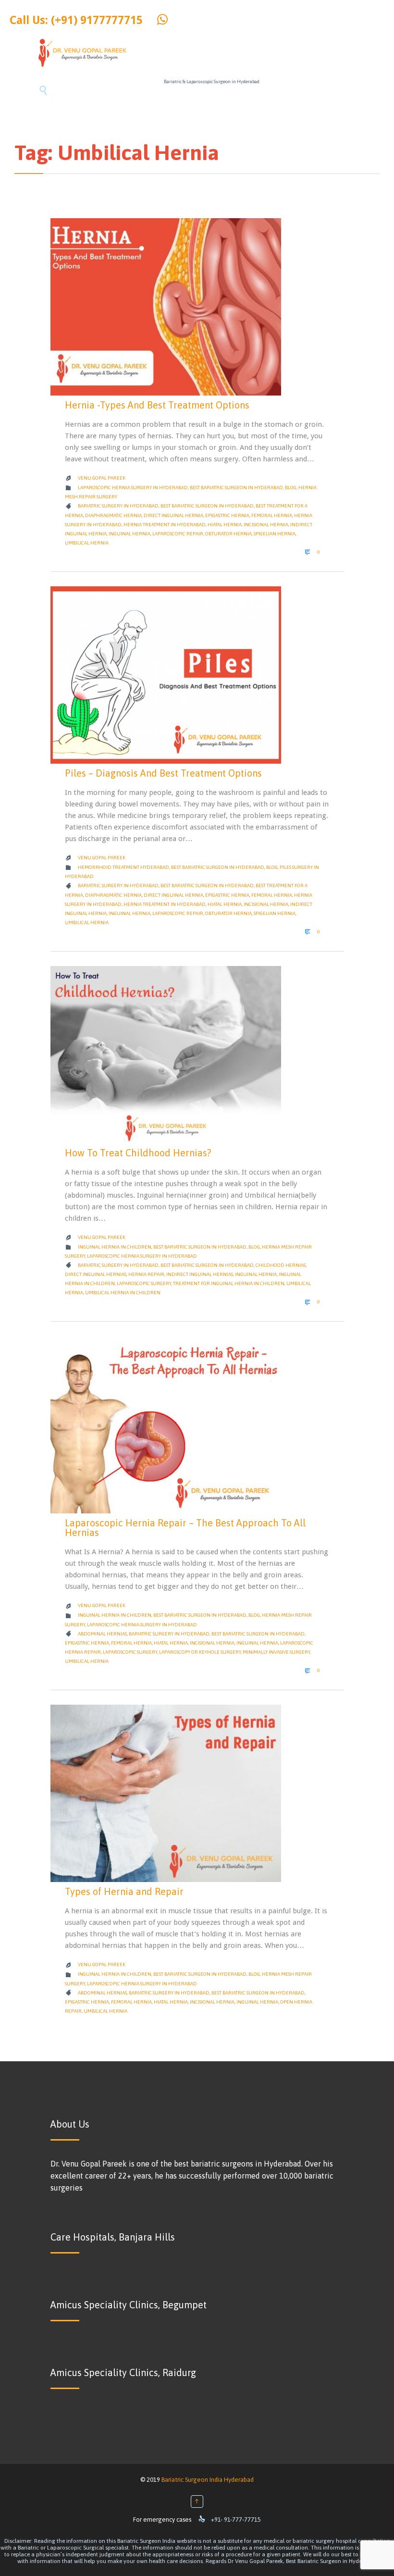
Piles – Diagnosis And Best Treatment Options (163, 773)
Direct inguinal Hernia (173, 515)
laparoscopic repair (178, 534)
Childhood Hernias (281, 1265)
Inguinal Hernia (129, 534)
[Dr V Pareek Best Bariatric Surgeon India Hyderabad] (82, 53)
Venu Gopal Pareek (102, 478)
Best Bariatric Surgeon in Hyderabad (236, 488)
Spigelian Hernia (275, 534)
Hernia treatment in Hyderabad (165, 525)
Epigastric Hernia (227, 515)
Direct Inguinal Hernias (96, 1274)
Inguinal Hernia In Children (115, 1247)
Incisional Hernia (266, 525)
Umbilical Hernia (87, 543)
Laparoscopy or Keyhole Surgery (200, 1652)
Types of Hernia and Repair (124, 1891)
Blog (291, 488)
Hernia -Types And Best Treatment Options (157, 405)
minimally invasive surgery (276, 1652)
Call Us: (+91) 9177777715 (76, 20)
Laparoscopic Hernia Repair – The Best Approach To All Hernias (185, 1528)
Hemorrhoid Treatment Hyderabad (123, 867)
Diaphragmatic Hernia (113, 515)
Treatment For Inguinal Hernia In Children (229, 1283)
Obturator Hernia (228, 534)
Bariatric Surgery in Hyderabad (118, 506)
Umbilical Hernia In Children (123, 1293)
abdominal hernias (102, 1634)
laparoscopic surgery (144, 1283)
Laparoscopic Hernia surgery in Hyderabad (133, 488)
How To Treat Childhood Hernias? (138, 1153)
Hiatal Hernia (225, 525)
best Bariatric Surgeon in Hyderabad (207, 506)
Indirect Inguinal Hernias (200, 1274)
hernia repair (146, 1274)
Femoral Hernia (272, 515)
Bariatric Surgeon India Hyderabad (208, 2480)
